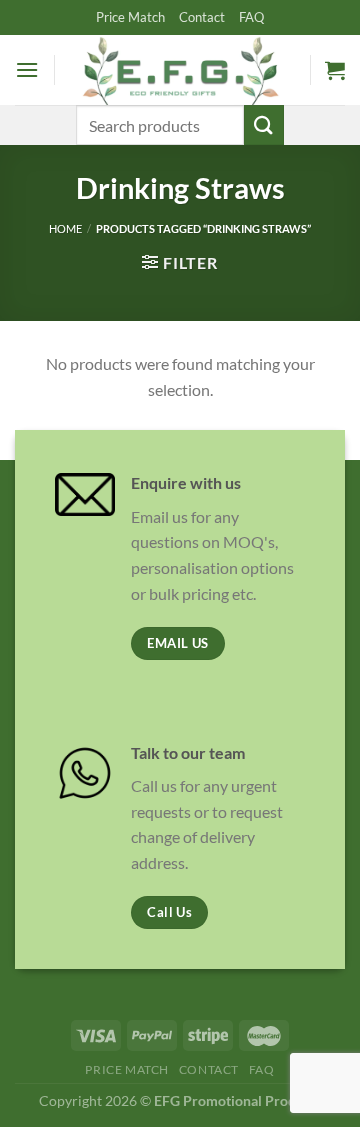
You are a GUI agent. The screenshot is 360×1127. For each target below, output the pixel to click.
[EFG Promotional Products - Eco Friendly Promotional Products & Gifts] (180, 69)
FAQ (251, 17)
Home (65, 228)
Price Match (130, 17)
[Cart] (335, 70)
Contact (202, 17)
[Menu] (27, 69)
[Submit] (264, 124)
